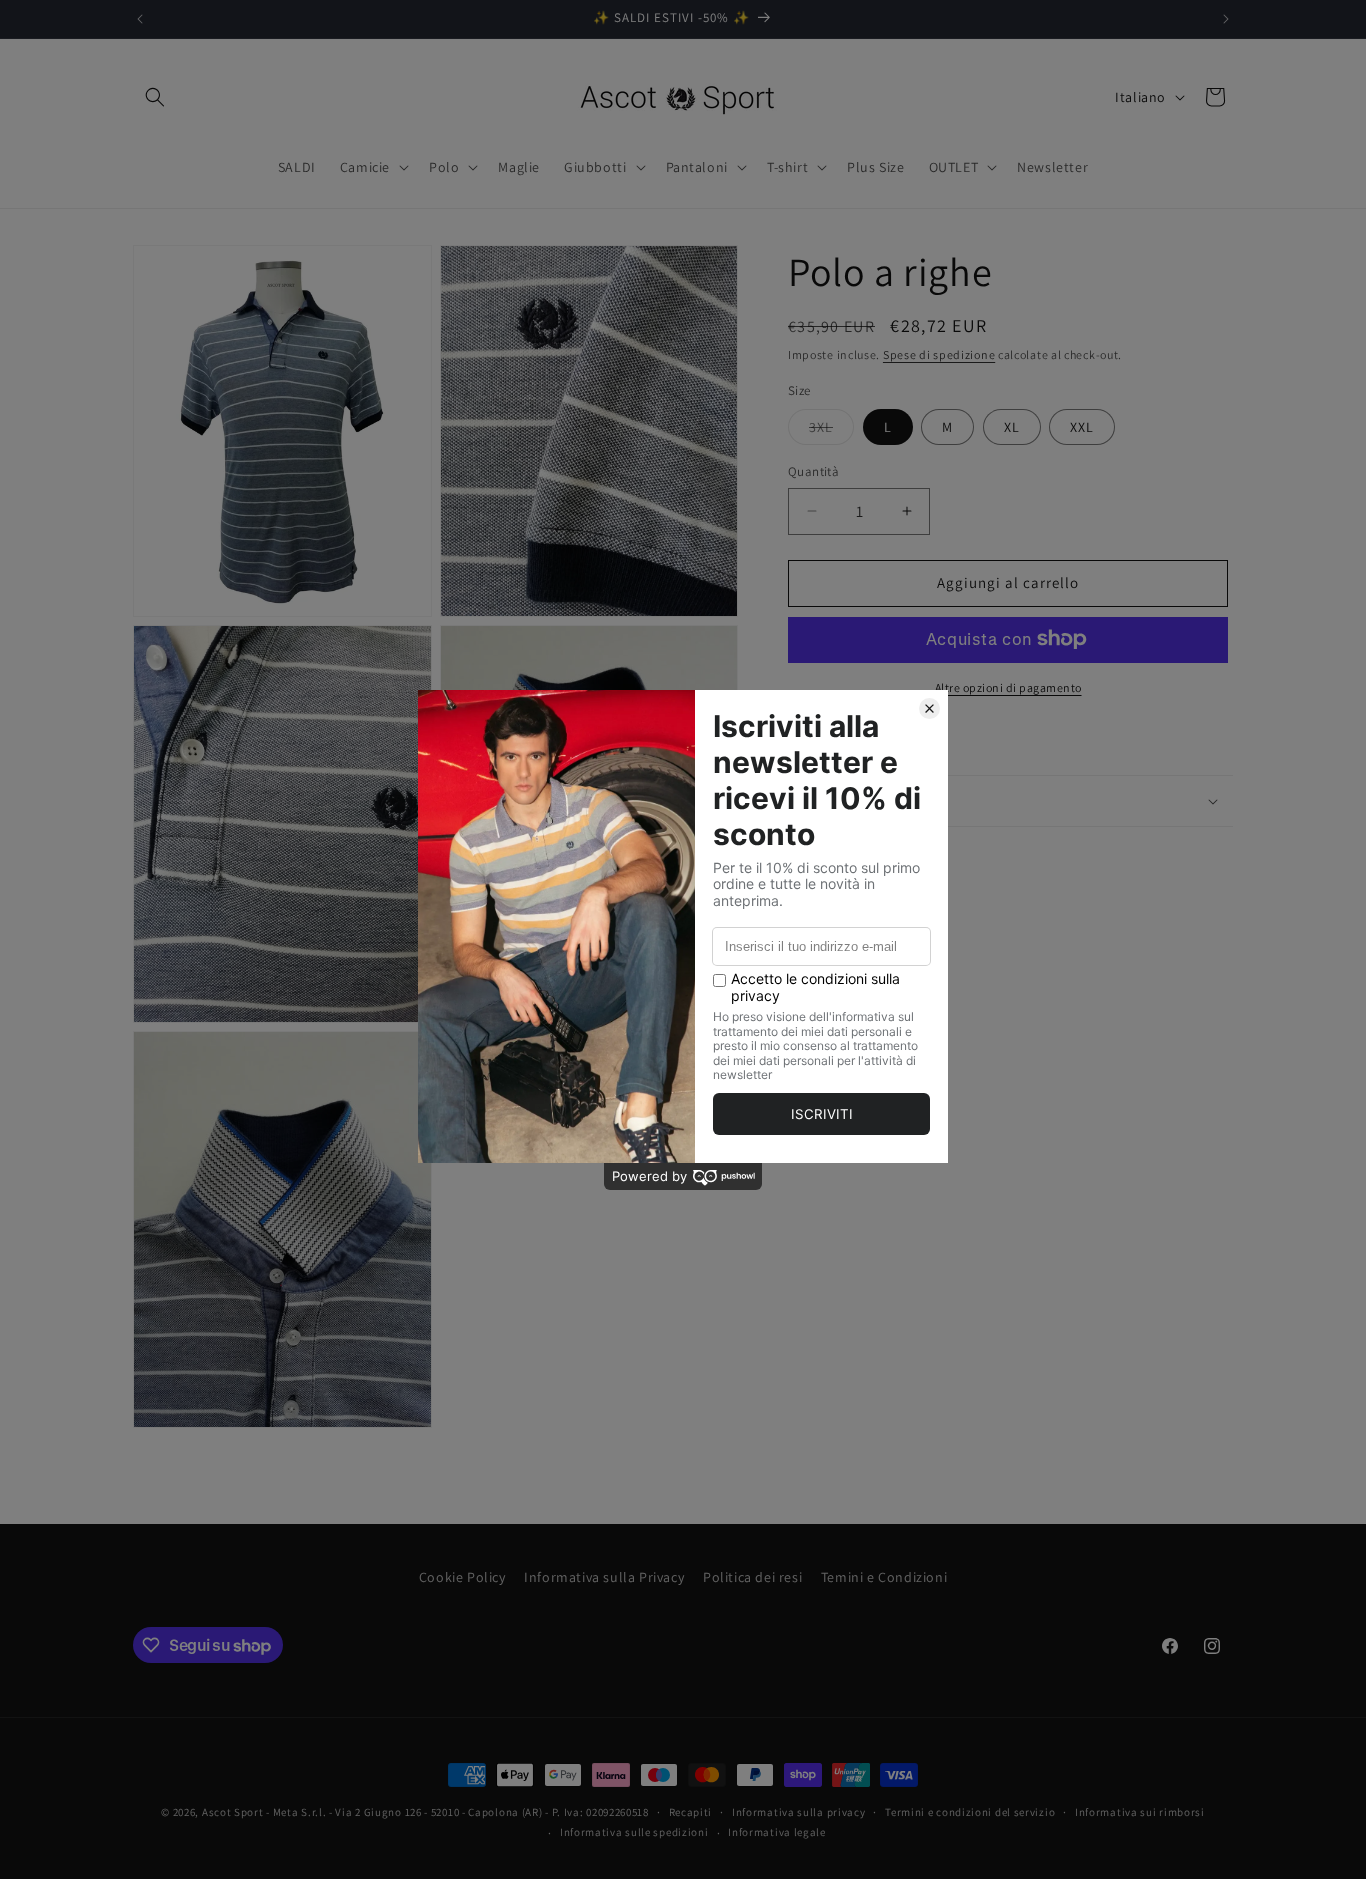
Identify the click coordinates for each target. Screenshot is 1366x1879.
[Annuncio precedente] (140, 19)
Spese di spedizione (939, 354)
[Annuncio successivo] (1226, 19)
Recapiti (691, 1812)
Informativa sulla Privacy (604, 1577)
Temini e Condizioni (884, 1577)
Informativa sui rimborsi (1140, 1812)
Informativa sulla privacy (799, 1812)
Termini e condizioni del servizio (970, 1812)
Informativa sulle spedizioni (634, 1832)
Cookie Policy (462, 1577)
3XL (831, 431)
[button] (155, 97)
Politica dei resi (752, 1577)
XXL (1082, 427)
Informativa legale (777, 1832)
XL (1012, 427)
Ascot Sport (233, 1812)
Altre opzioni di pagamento (1008, 686)
